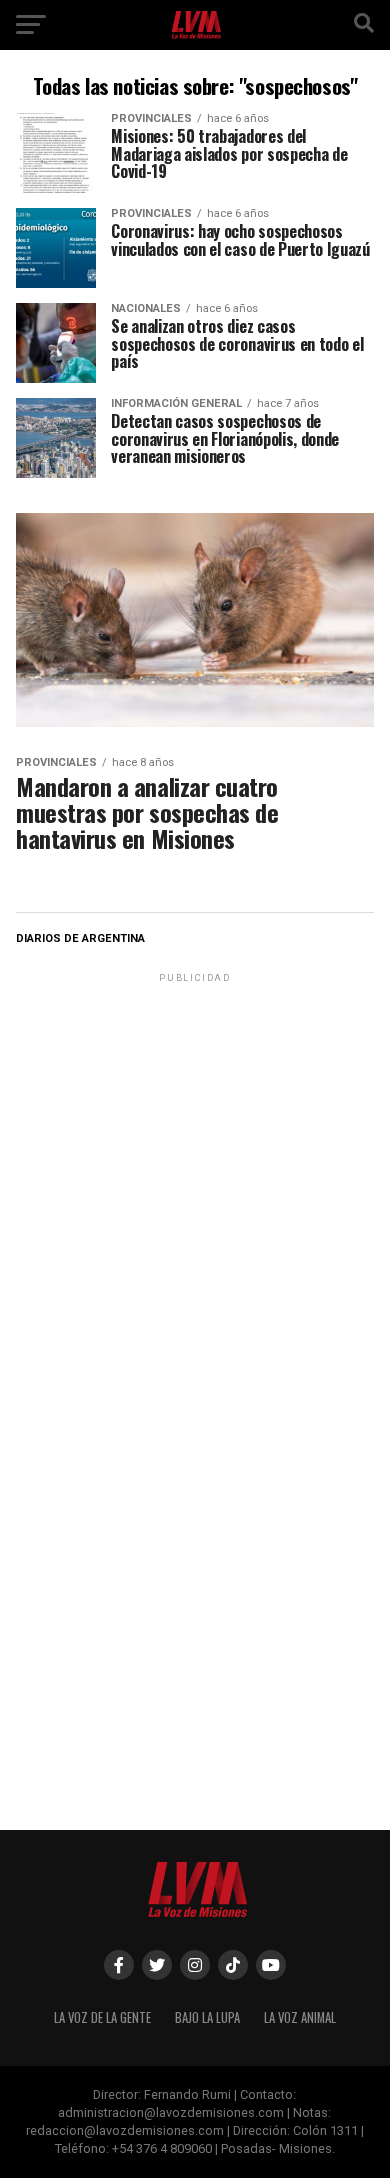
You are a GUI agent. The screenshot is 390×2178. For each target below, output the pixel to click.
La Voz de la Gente (102, 2017)
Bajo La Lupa (207, 2017)
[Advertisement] (195, 1182)
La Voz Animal (300, 2017)
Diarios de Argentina (80, 938)
